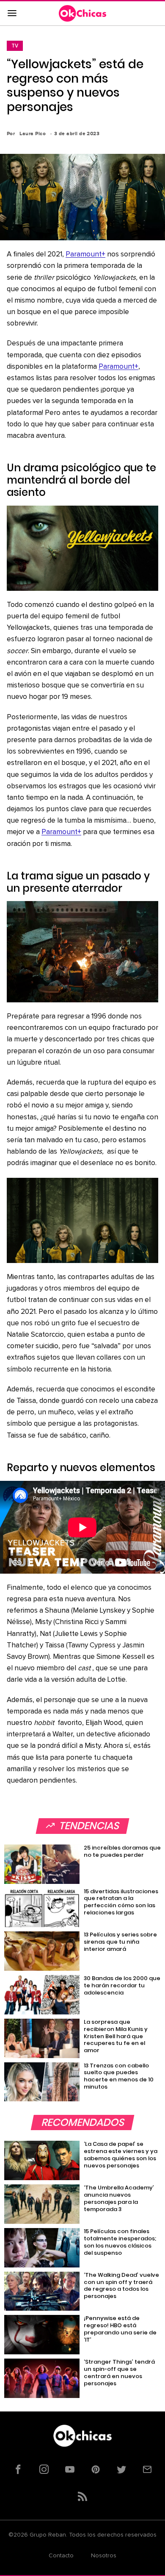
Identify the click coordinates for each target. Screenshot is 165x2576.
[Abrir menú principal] (12, 14)
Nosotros (104, 2556)
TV (15, 46)
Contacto (61, 2556)
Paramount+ (85, 255)
